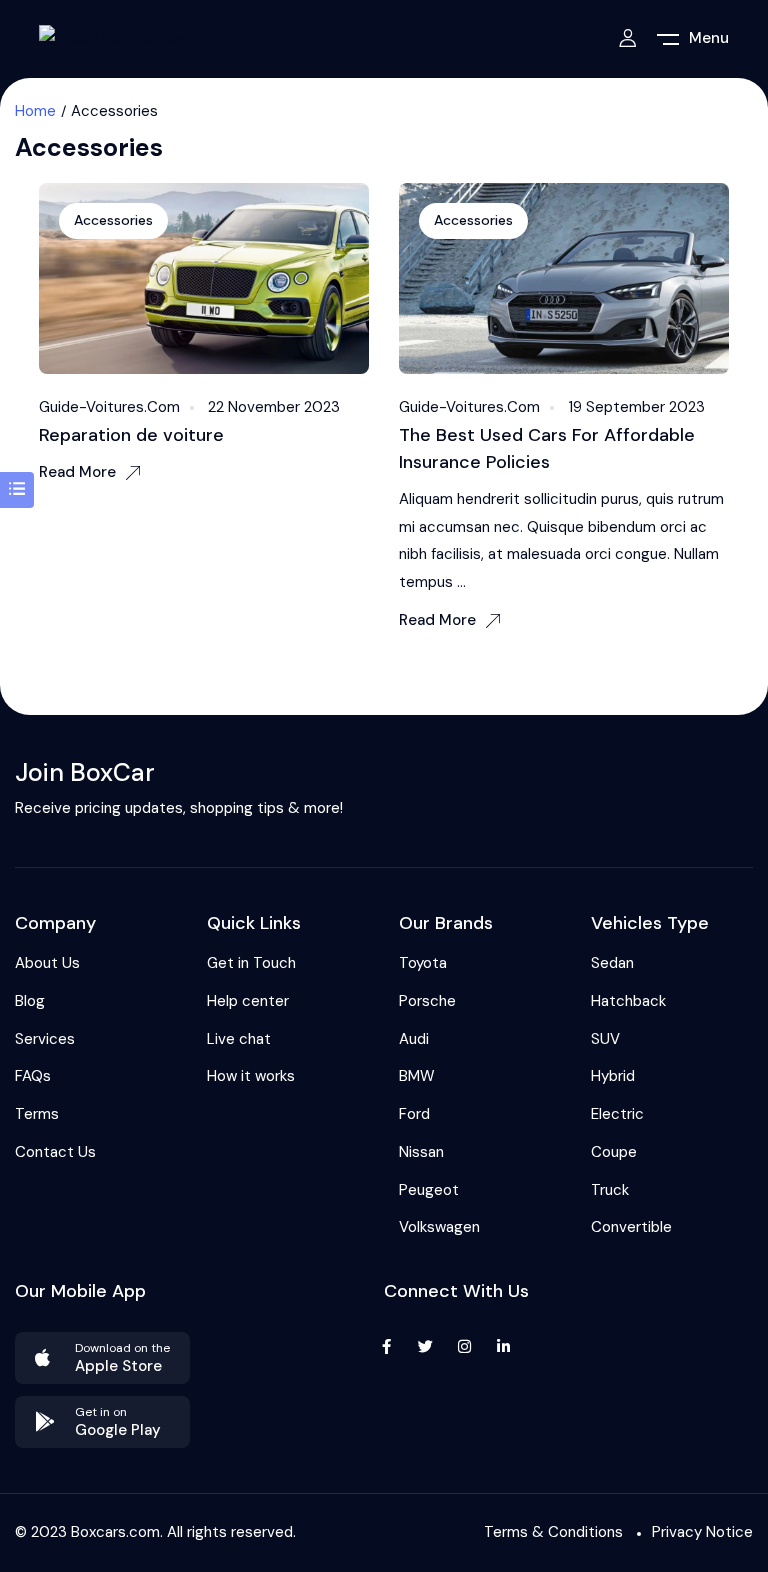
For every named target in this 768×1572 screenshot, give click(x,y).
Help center (248, 1001)
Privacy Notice (702, 1532)
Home (35, 111)
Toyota (423, 963)
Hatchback (628, 1001)
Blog (30, 1001)
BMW (417, 1076)
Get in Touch (251, 963)
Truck (610, 1190)
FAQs (33, 1076)
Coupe (614, 1152)
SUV (605, 1039)
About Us (47, 963)
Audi (414, 1039)
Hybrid (613, 1076)
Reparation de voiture (131, 435)
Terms (37, 1114)
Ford (414, 1114)
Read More (77, 472)
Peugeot (429, 1190)
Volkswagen (439, 1227)
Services (45, 1039)
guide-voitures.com (109, 407)
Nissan (421, 1152)
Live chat (239, 1039)
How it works (251, 1076)
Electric (617, 1114)
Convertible (631, 1227)
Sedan (612, 963)
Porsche (427, 1001)
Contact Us (55, 1152)
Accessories (113, 220)
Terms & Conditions (553, 1532)
